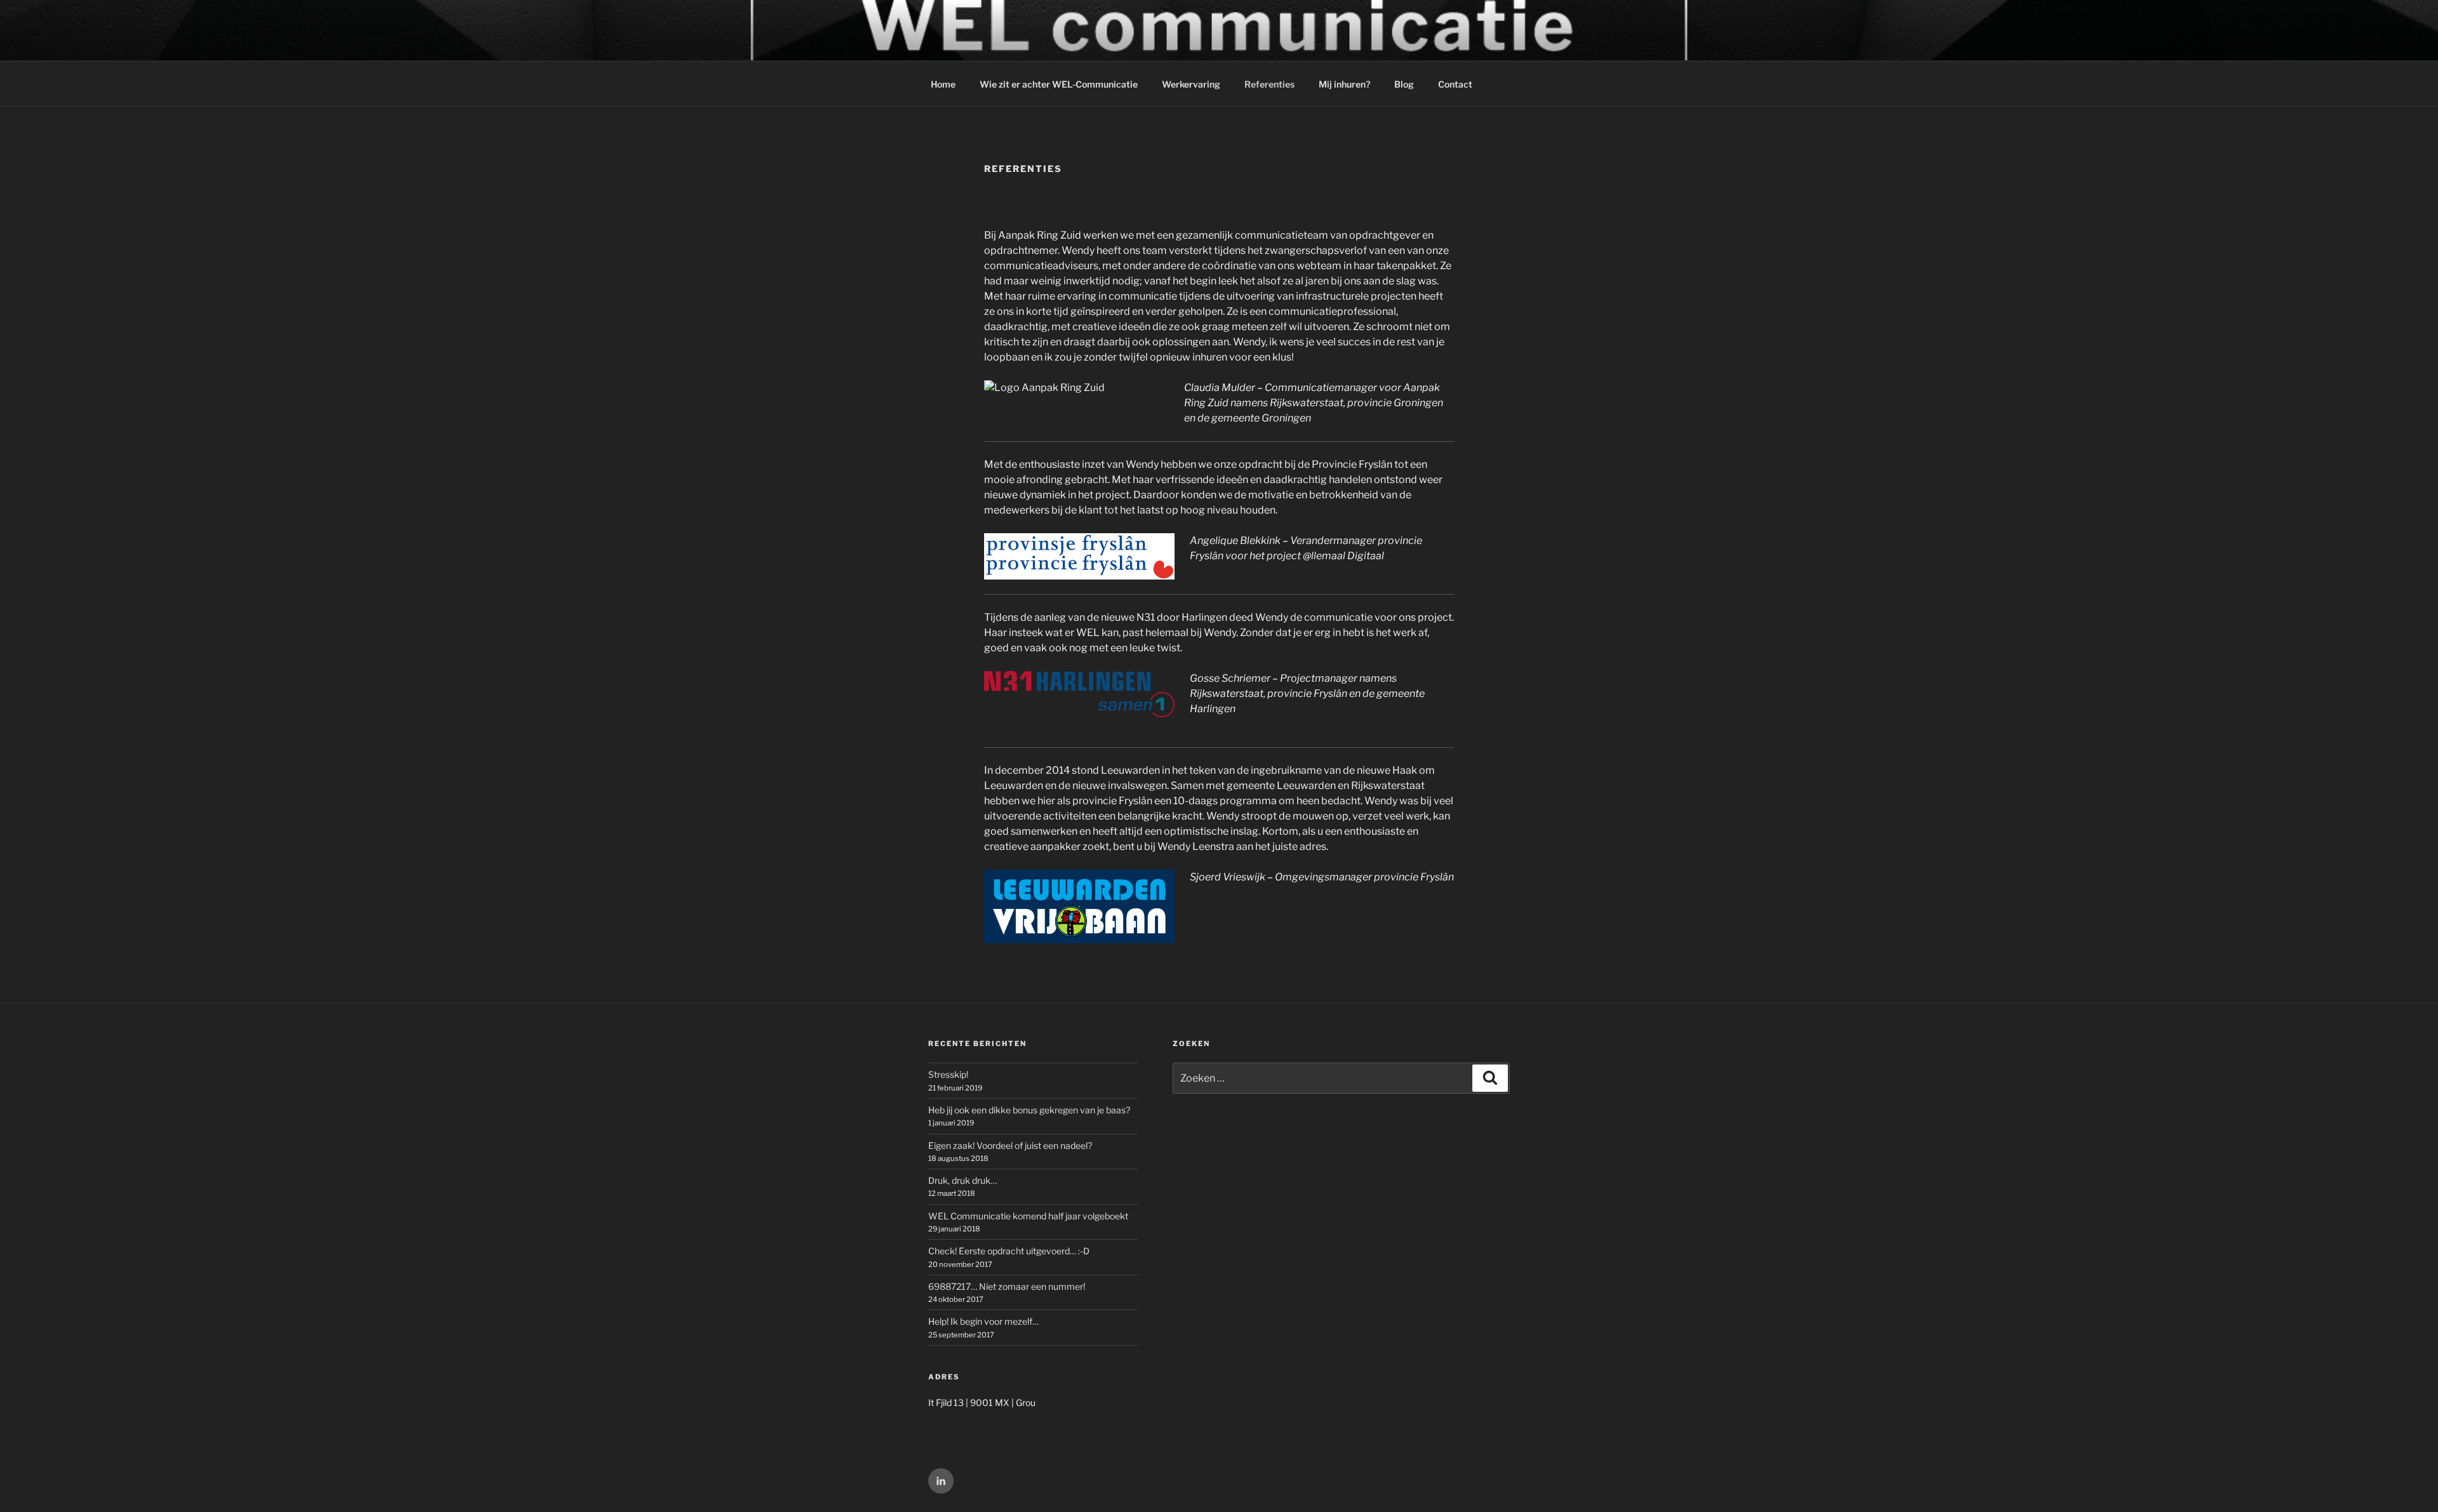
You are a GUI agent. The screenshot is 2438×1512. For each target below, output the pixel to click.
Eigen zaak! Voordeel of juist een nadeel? (1010, 1145)
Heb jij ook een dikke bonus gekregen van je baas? (1029, 1110)
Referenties (1269, 84)
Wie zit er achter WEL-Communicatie (1059, 84)
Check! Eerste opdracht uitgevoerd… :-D (1009, 1251)
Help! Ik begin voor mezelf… (983, 1321)
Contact (1455, 84)
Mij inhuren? (1344, 84)
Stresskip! (948, 1074)
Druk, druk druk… (963, 1180)
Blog (1404, 84)
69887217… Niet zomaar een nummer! (1007, 1286)
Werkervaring (1191, 84)
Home (943, 84)
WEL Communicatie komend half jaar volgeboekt (1028, 1216)
